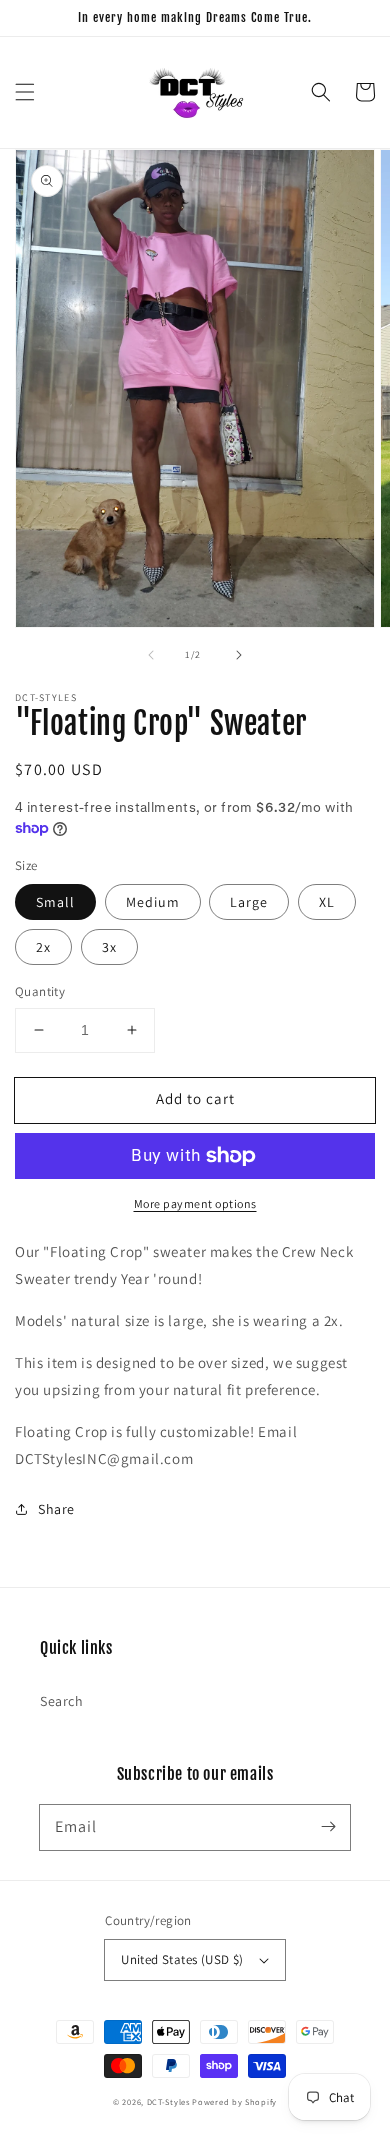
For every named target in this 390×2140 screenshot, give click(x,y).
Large (249, 902)
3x (109, 947)
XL (327, 902)
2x (43, 947)
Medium (153, 902)
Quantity (40, 991)
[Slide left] (151, 655)
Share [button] (56, 1509)
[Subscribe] (328, 1827)
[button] (25, 92)
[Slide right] (239, 655)
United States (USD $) (182, 1959)
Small (55, 902)
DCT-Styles (168, 2101)
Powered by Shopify (234, 2101)
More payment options (195, 1203)
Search (62, 1701)
